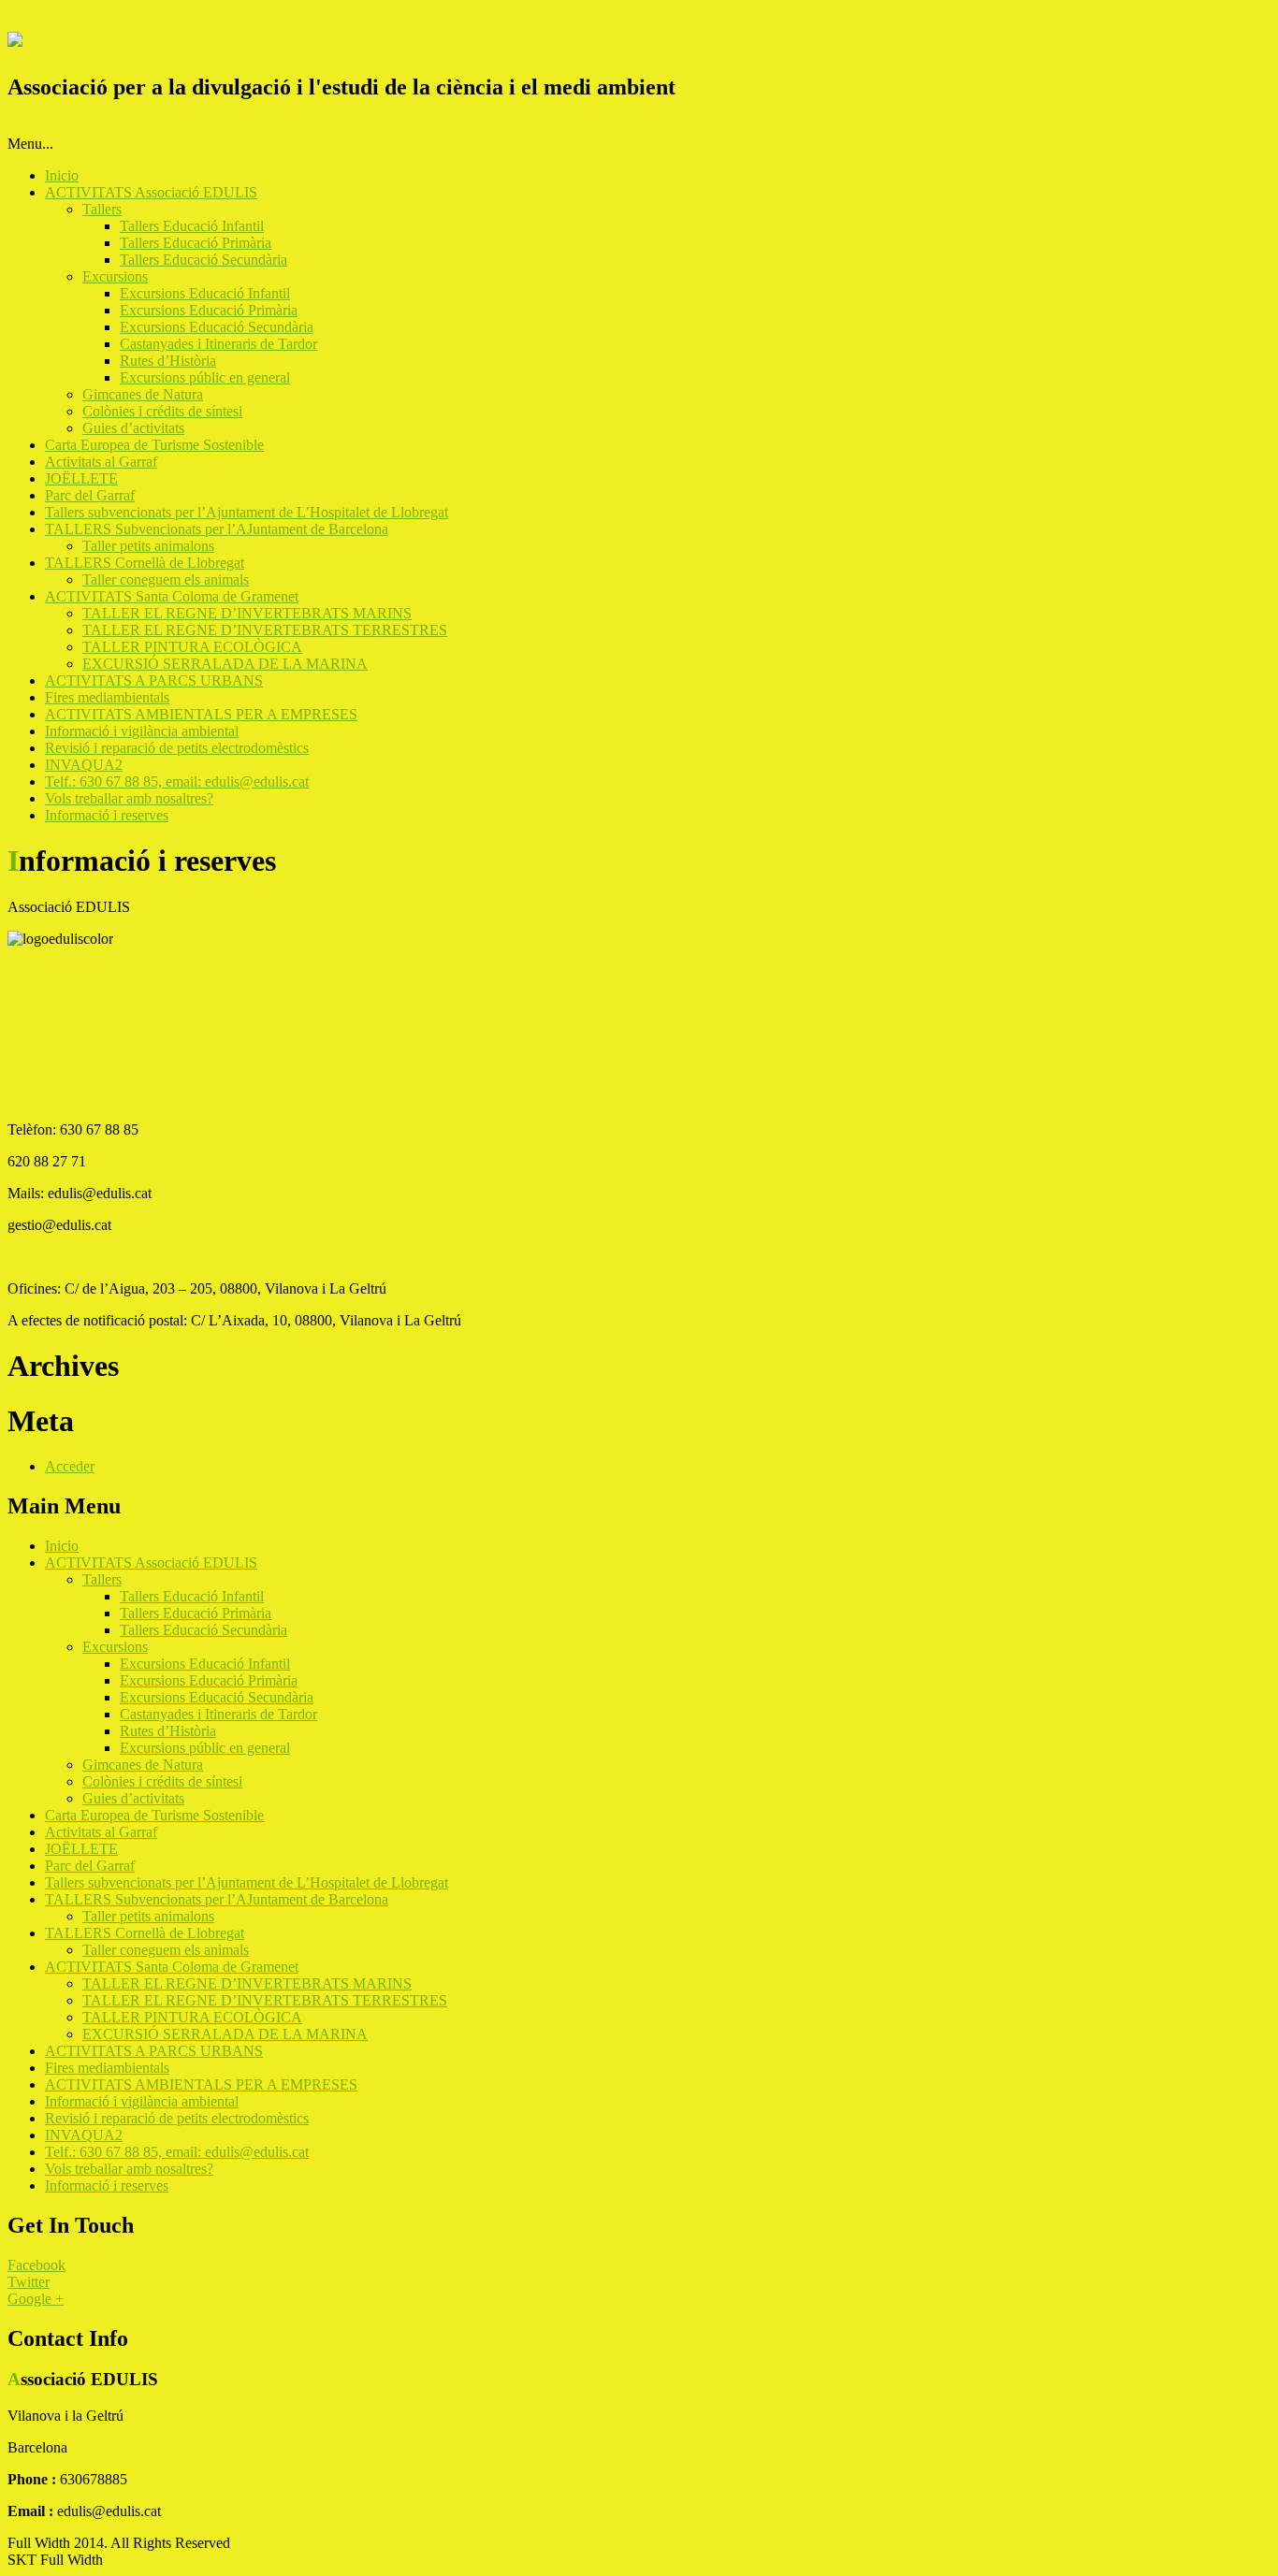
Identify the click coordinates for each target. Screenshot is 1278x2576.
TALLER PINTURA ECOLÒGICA (192, 647)
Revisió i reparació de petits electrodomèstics (177, 748)
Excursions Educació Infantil (205, 293)
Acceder (70, 1466)
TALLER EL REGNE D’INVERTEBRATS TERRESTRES (265, 630)
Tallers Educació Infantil (192, 226)
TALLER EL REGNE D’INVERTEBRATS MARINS (247, 613)
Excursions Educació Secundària (217, 327)
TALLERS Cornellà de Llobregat (145, 563)
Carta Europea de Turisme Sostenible (154, 445)
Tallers (102, 209)
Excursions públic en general (205, 377)
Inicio (62, 175)
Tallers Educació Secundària (203, 260)
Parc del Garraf (90, 495)
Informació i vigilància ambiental (142, 731)
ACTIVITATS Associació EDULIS (151, 192)
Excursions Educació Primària (209, 310)
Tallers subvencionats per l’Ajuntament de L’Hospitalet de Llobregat (247, 512)
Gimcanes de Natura (143, 394)
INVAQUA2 (84, 765)
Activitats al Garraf (101, 462)
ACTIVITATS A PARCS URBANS (154, 680)
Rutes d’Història (168, 361)
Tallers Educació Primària (196, 243)
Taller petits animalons (148, 546)
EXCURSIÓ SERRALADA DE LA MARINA (225, 664)
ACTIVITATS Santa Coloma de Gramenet (172, 596)
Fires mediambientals (107, 697)
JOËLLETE (81, 478)
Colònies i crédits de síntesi (162, 411)
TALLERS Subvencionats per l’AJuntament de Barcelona (217, 529)
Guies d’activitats (133, 428)
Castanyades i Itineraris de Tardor (218, 344)
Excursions (115, 276)
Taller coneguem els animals (166, 579)
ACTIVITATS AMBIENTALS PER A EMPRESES (201, 714)
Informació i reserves (107, 815)
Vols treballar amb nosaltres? (129, 798)
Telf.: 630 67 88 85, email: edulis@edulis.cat (177, 781)
